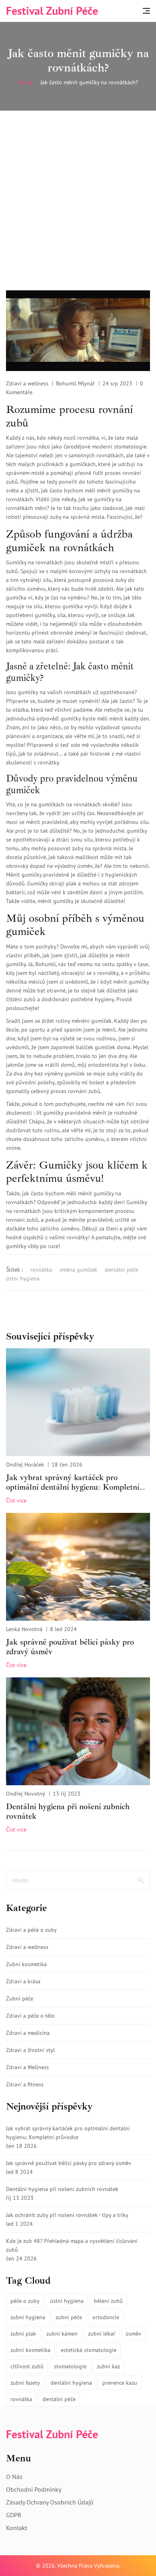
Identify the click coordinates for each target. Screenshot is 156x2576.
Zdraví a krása (23, 1981)
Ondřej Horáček (25, 1465)
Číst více (16, 1500)
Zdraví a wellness (27, 383)
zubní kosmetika (30, 2350)
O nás (14, 2477)
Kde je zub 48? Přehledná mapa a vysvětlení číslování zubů (72, 2245)
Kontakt (17, 2528)
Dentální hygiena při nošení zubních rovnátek (68, 1812)
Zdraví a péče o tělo (30, 2016)
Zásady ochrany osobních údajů (50, 2502)
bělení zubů (108, 2301)
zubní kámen (62, 2334)
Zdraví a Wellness (27, 2067)
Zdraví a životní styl (30, 2050)
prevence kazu (120, 2383)
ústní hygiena (23, 1278)
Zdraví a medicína (28, 2033)
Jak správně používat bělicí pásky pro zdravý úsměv (70, 1647)
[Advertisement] (78, 193)
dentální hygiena (71, 2383)
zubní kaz (108, 2366)
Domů (25, 82)
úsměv (133, 2334)
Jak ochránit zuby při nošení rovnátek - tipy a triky (67, 2215)
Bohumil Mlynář (75, 383)
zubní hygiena (28, 2317)
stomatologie (70, 2366)
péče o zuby (25, 2301)
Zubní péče (20, 1998)
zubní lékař (102, 2334)
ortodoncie (106, 2317)
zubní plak (23, 2334)
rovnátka (41, 1270)
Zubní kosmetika (26, 1964)
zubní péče (69, 2317)
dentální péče (121, 1270)
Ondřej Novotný (26, 1794)
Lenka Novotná (24, 1629)
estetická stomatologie (89, 2350)
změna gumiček (78, 1270)
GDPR (14, 2515)
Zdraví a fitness (25, 2084)
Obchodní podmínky (34, 2489)
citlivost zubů (27, 2366)
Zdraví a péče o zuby (31, 1930)
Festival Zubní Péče (52, 11)
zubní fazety (25, 2383)
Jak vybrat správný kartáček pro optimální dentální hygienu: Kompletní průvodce (73, 1482)
